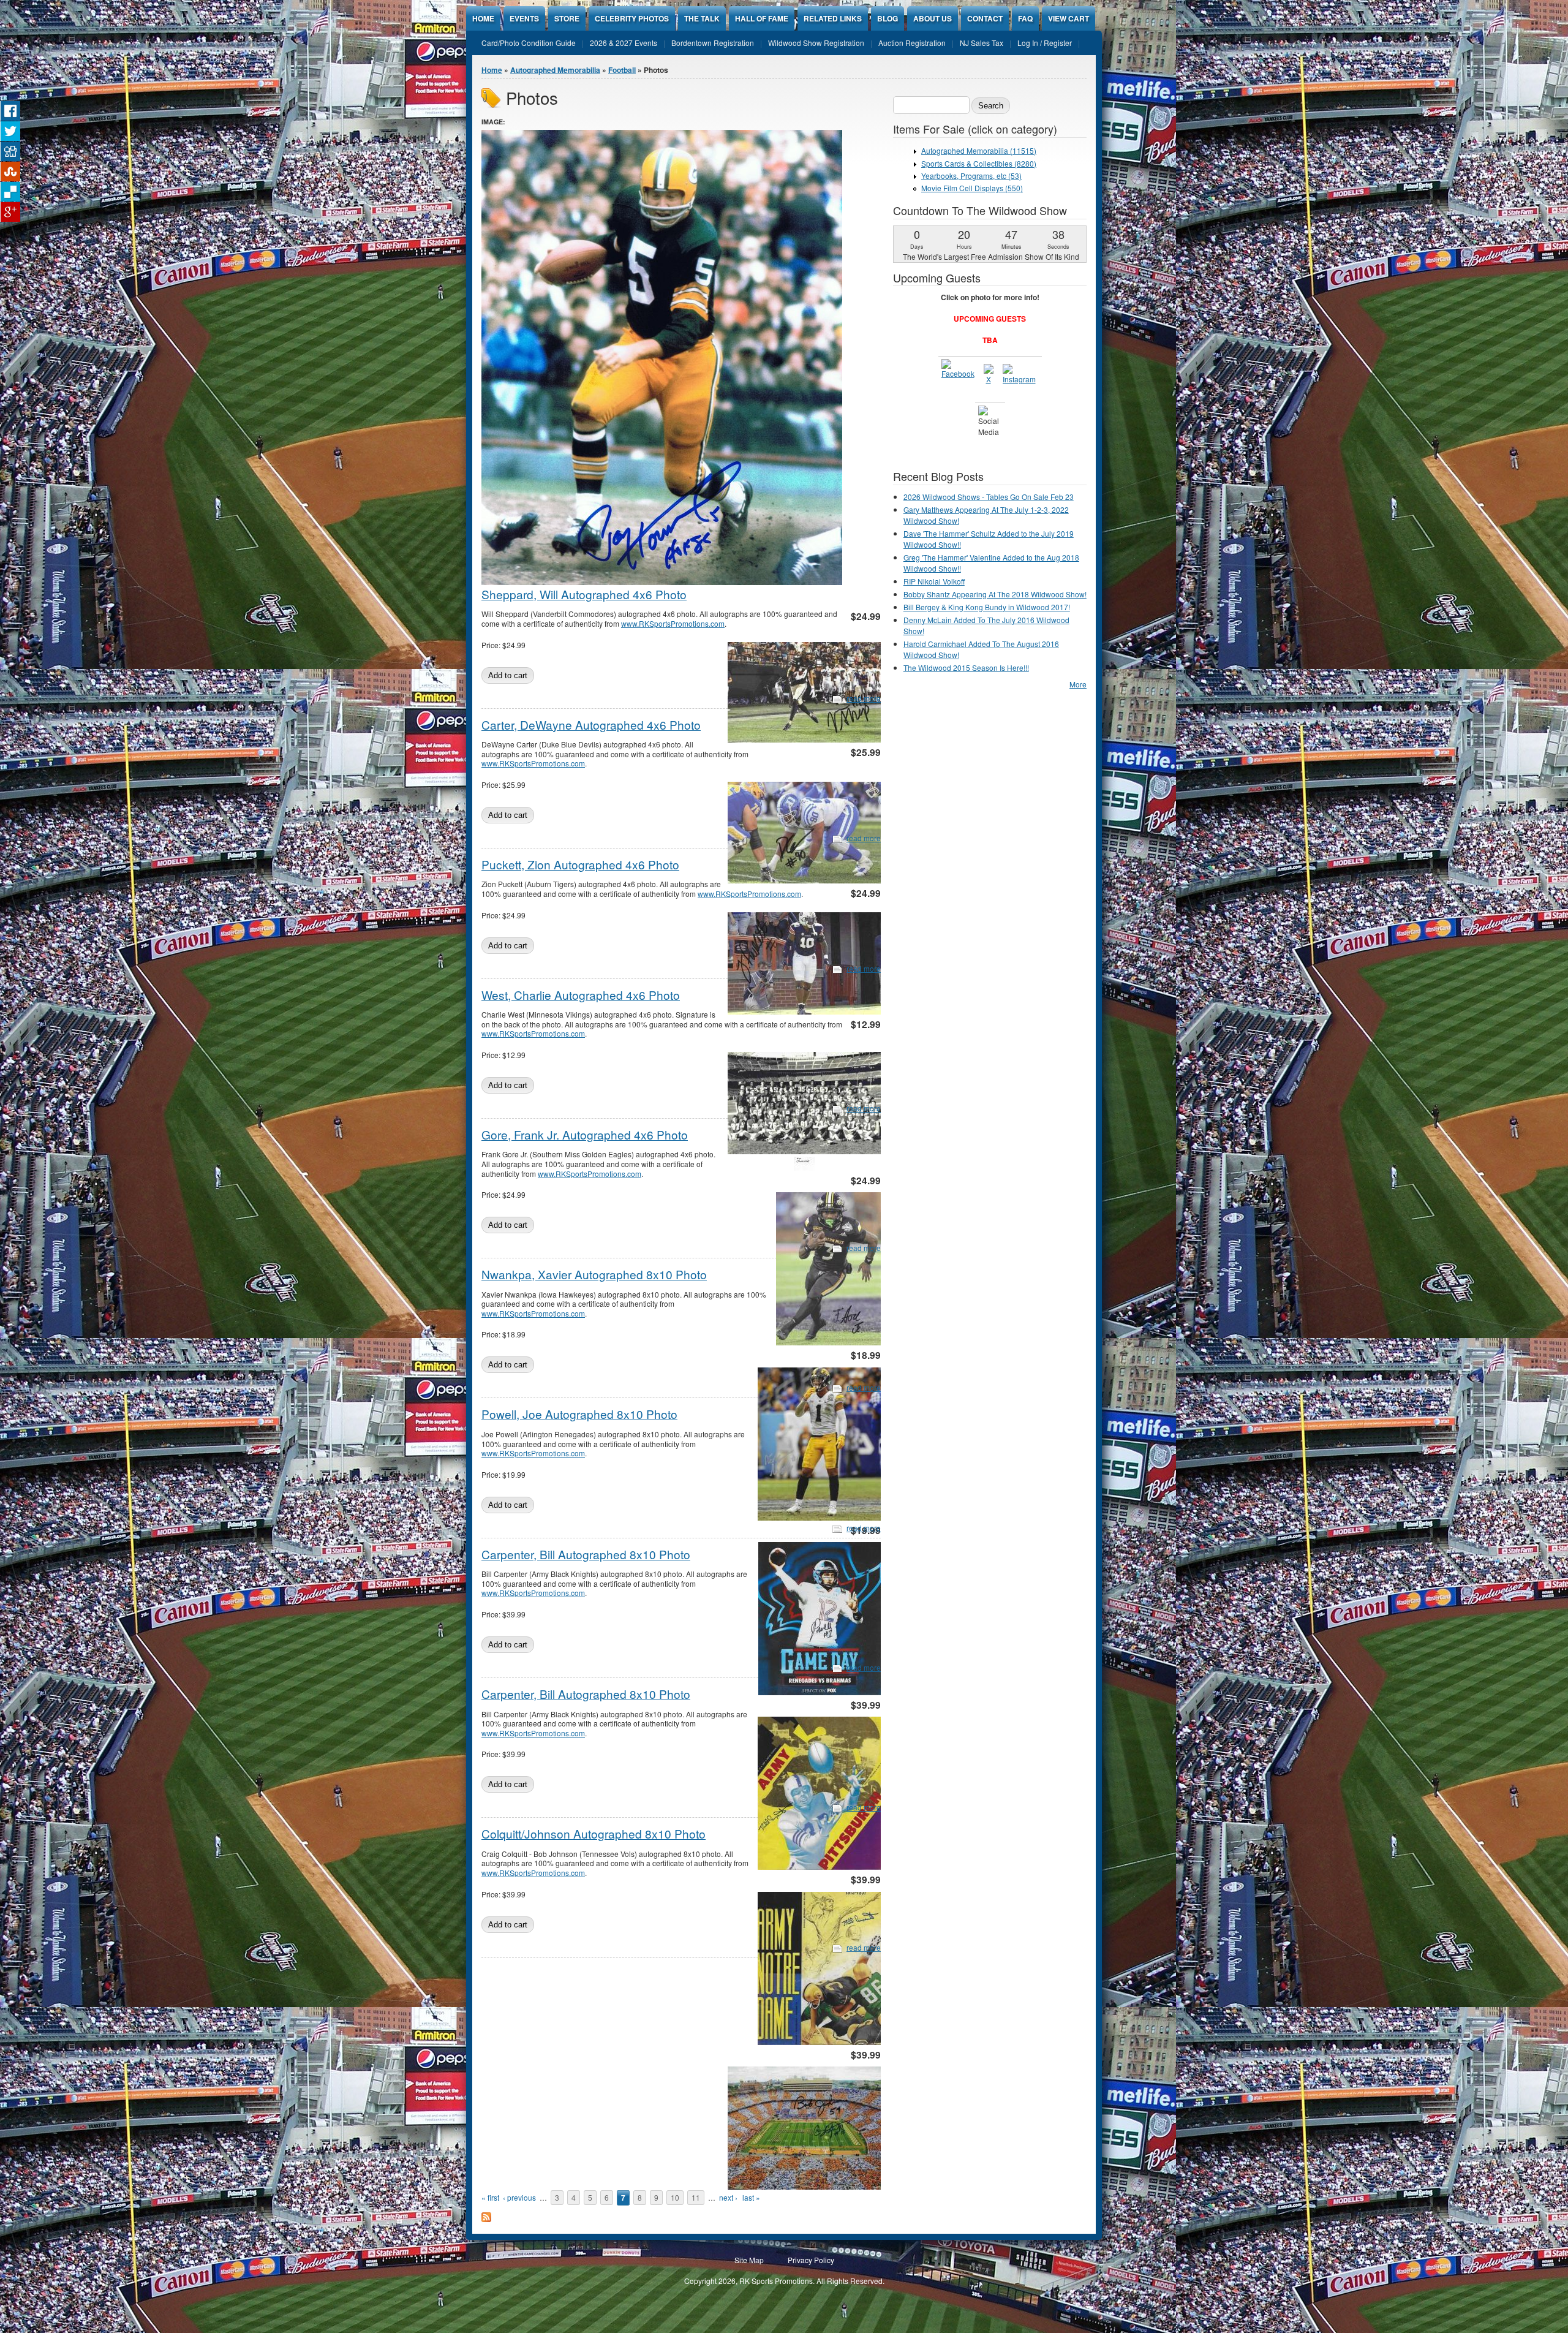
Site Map (749, 2260)
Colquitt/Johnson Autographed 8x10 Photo (594, 1833)
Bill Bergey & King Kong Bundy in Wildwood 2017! (987, 607)
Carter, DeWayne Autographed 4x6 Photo (591, 724)
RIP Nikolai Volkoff (934, 581)
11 (696, 2197)
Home (483, 18)
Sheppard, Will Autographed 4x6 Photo (584, 594)
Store (567, 18)
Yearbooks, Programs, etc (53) (971, 176)
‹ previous (519, 2197)
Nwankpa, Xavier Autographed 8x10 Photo (594, 1274)
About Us (933, 18)
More (1078, 684)
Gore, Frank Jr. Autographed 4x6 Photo (585, 1134)
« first (490, 2197)
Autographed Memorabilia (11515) (979, 150)
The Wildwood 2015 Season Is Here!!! (966, 667)
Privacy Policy (811, 2260)
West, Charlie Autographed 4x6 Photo (581, 995)
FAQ (1025, 18)
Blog (888, 18)
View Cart (1069, 18)
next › (728, 2197)
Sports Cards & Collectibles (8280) (979, 163)
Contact (985, 18)
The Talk (702, 18)
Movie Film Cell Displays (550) (972, 188)
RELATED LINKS (833, 18)
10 (675, 2197)
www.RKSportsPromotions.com (673, 623)
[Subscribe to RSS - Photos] (486, 2219)
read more (864, 698)
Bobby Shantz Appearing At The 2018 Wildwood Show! (995, 594)
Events (524, 18)
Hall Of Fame (762, 18)
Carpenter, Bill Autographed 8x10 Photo (586, 1554)
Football (622, 70)
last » (751, 2197)
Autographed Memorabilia (555, 70)
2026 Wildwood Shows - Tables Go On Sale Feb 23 (989, 497)
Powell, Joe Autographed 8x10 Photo (579, 1414)
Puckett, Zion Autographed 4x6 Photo (580, 864)
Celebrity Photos (632, 18)
